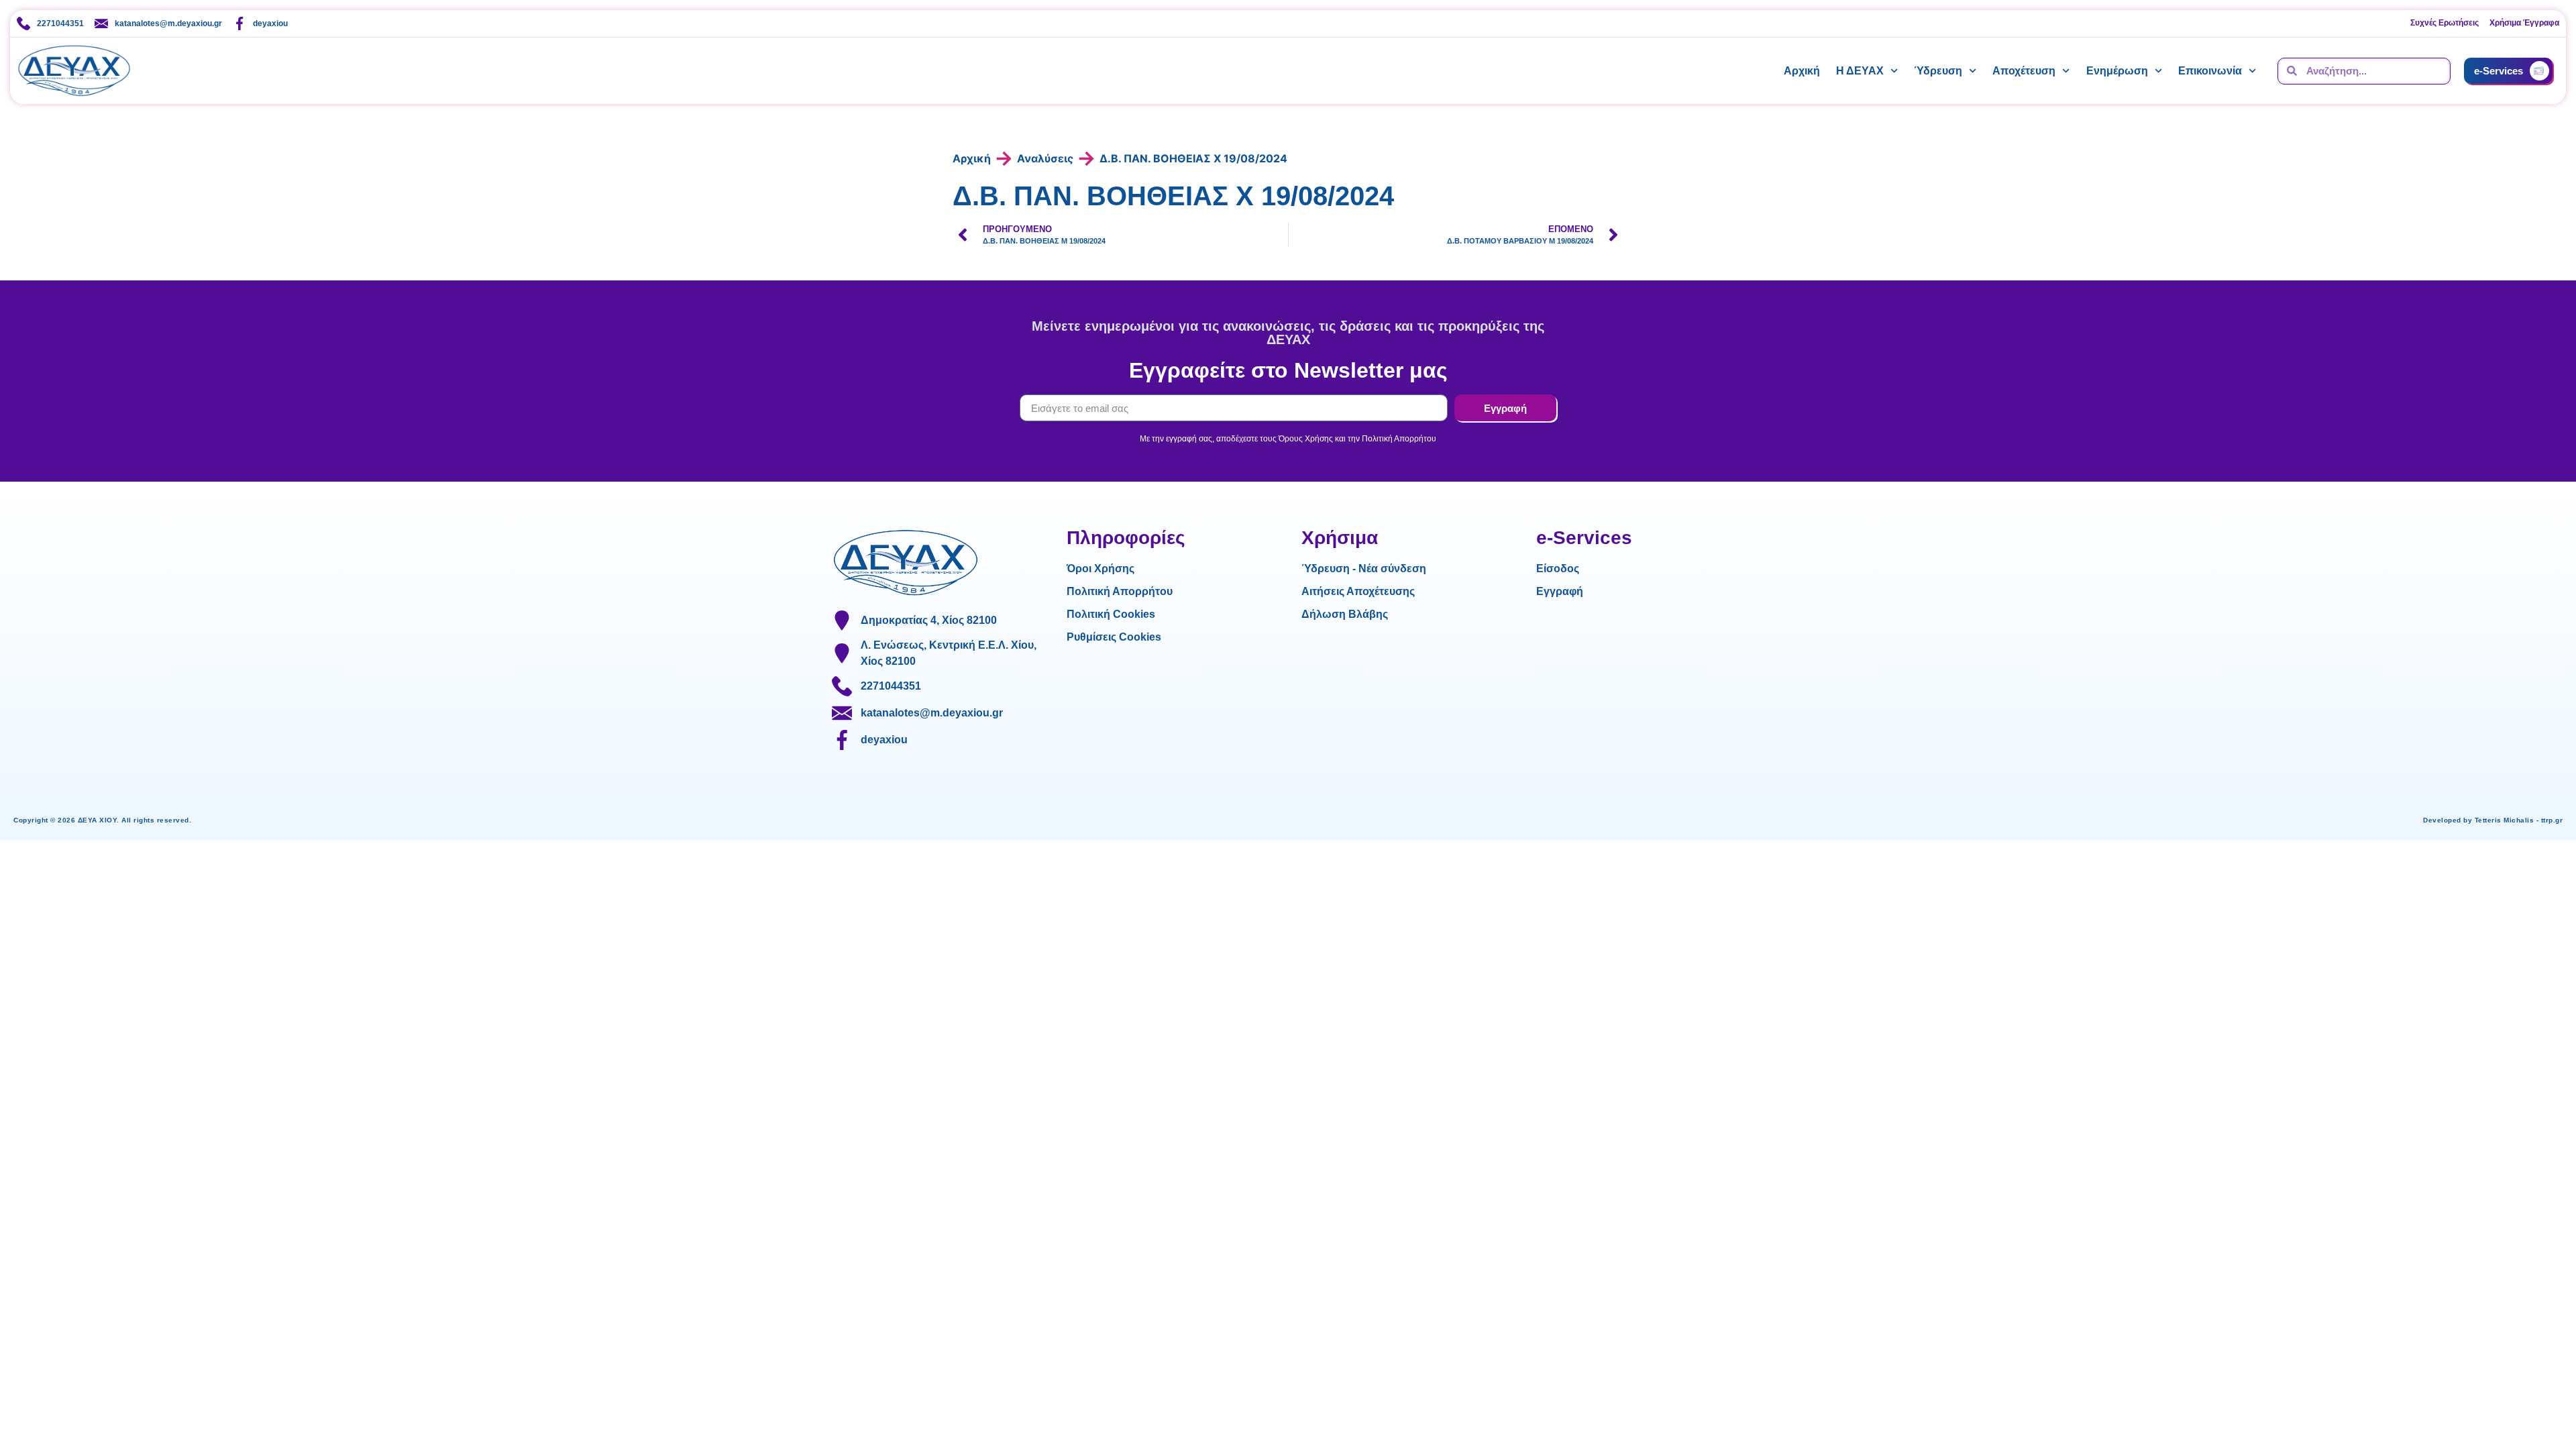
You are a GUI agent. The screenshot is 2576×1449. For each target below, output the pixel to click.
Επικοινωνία (2210, 71)
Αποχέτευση (2024, 71)
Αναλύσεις (1045, 158)
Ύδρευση (1938, 71)
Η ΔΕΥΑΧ (1860, 71)
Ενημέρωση (2117, 71)
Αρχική (1802, 71)
